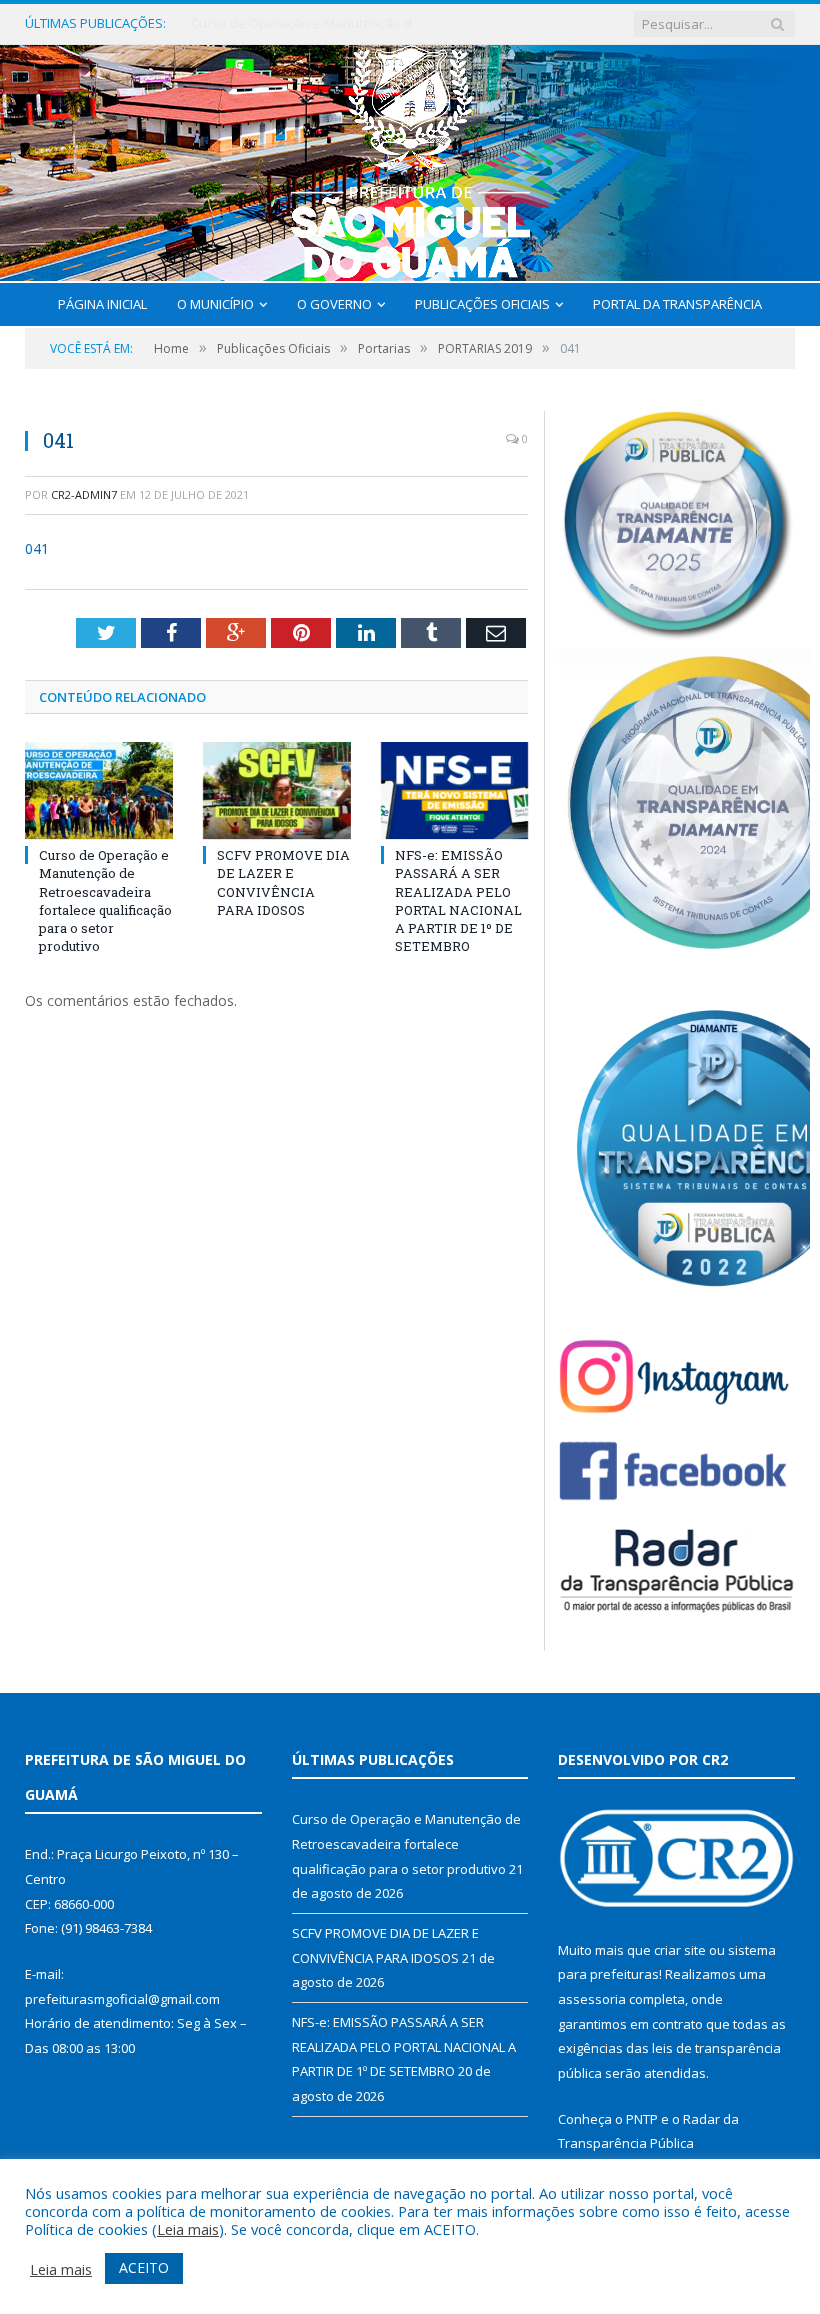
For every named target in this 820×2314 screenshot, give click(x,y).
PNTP (642, 2119)
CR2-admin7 (84, 494)
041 (37, 548)
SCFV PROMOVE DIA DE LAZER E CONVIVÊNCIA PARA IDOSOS (311, 23)
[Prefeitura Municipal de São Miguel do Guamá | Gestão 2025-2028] (410, 158)
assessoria (592, 1999)
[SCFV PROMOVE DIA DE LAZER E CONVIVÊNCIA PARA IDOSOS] (277, 790)
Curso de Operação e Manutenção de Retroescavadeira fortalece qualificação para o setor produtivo (105, 900)
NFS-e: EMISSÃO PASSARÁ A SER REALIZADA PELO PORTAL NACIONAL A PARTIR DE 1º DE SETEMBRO (458, 900)
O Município (215, 304)
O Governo (334, 304)
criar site (680, 1950)
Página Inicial (102, 304)
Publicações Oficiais (482, 304)
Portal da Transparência (677, 304)
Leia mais (188, 2229)
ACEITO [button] (144, 2267)
